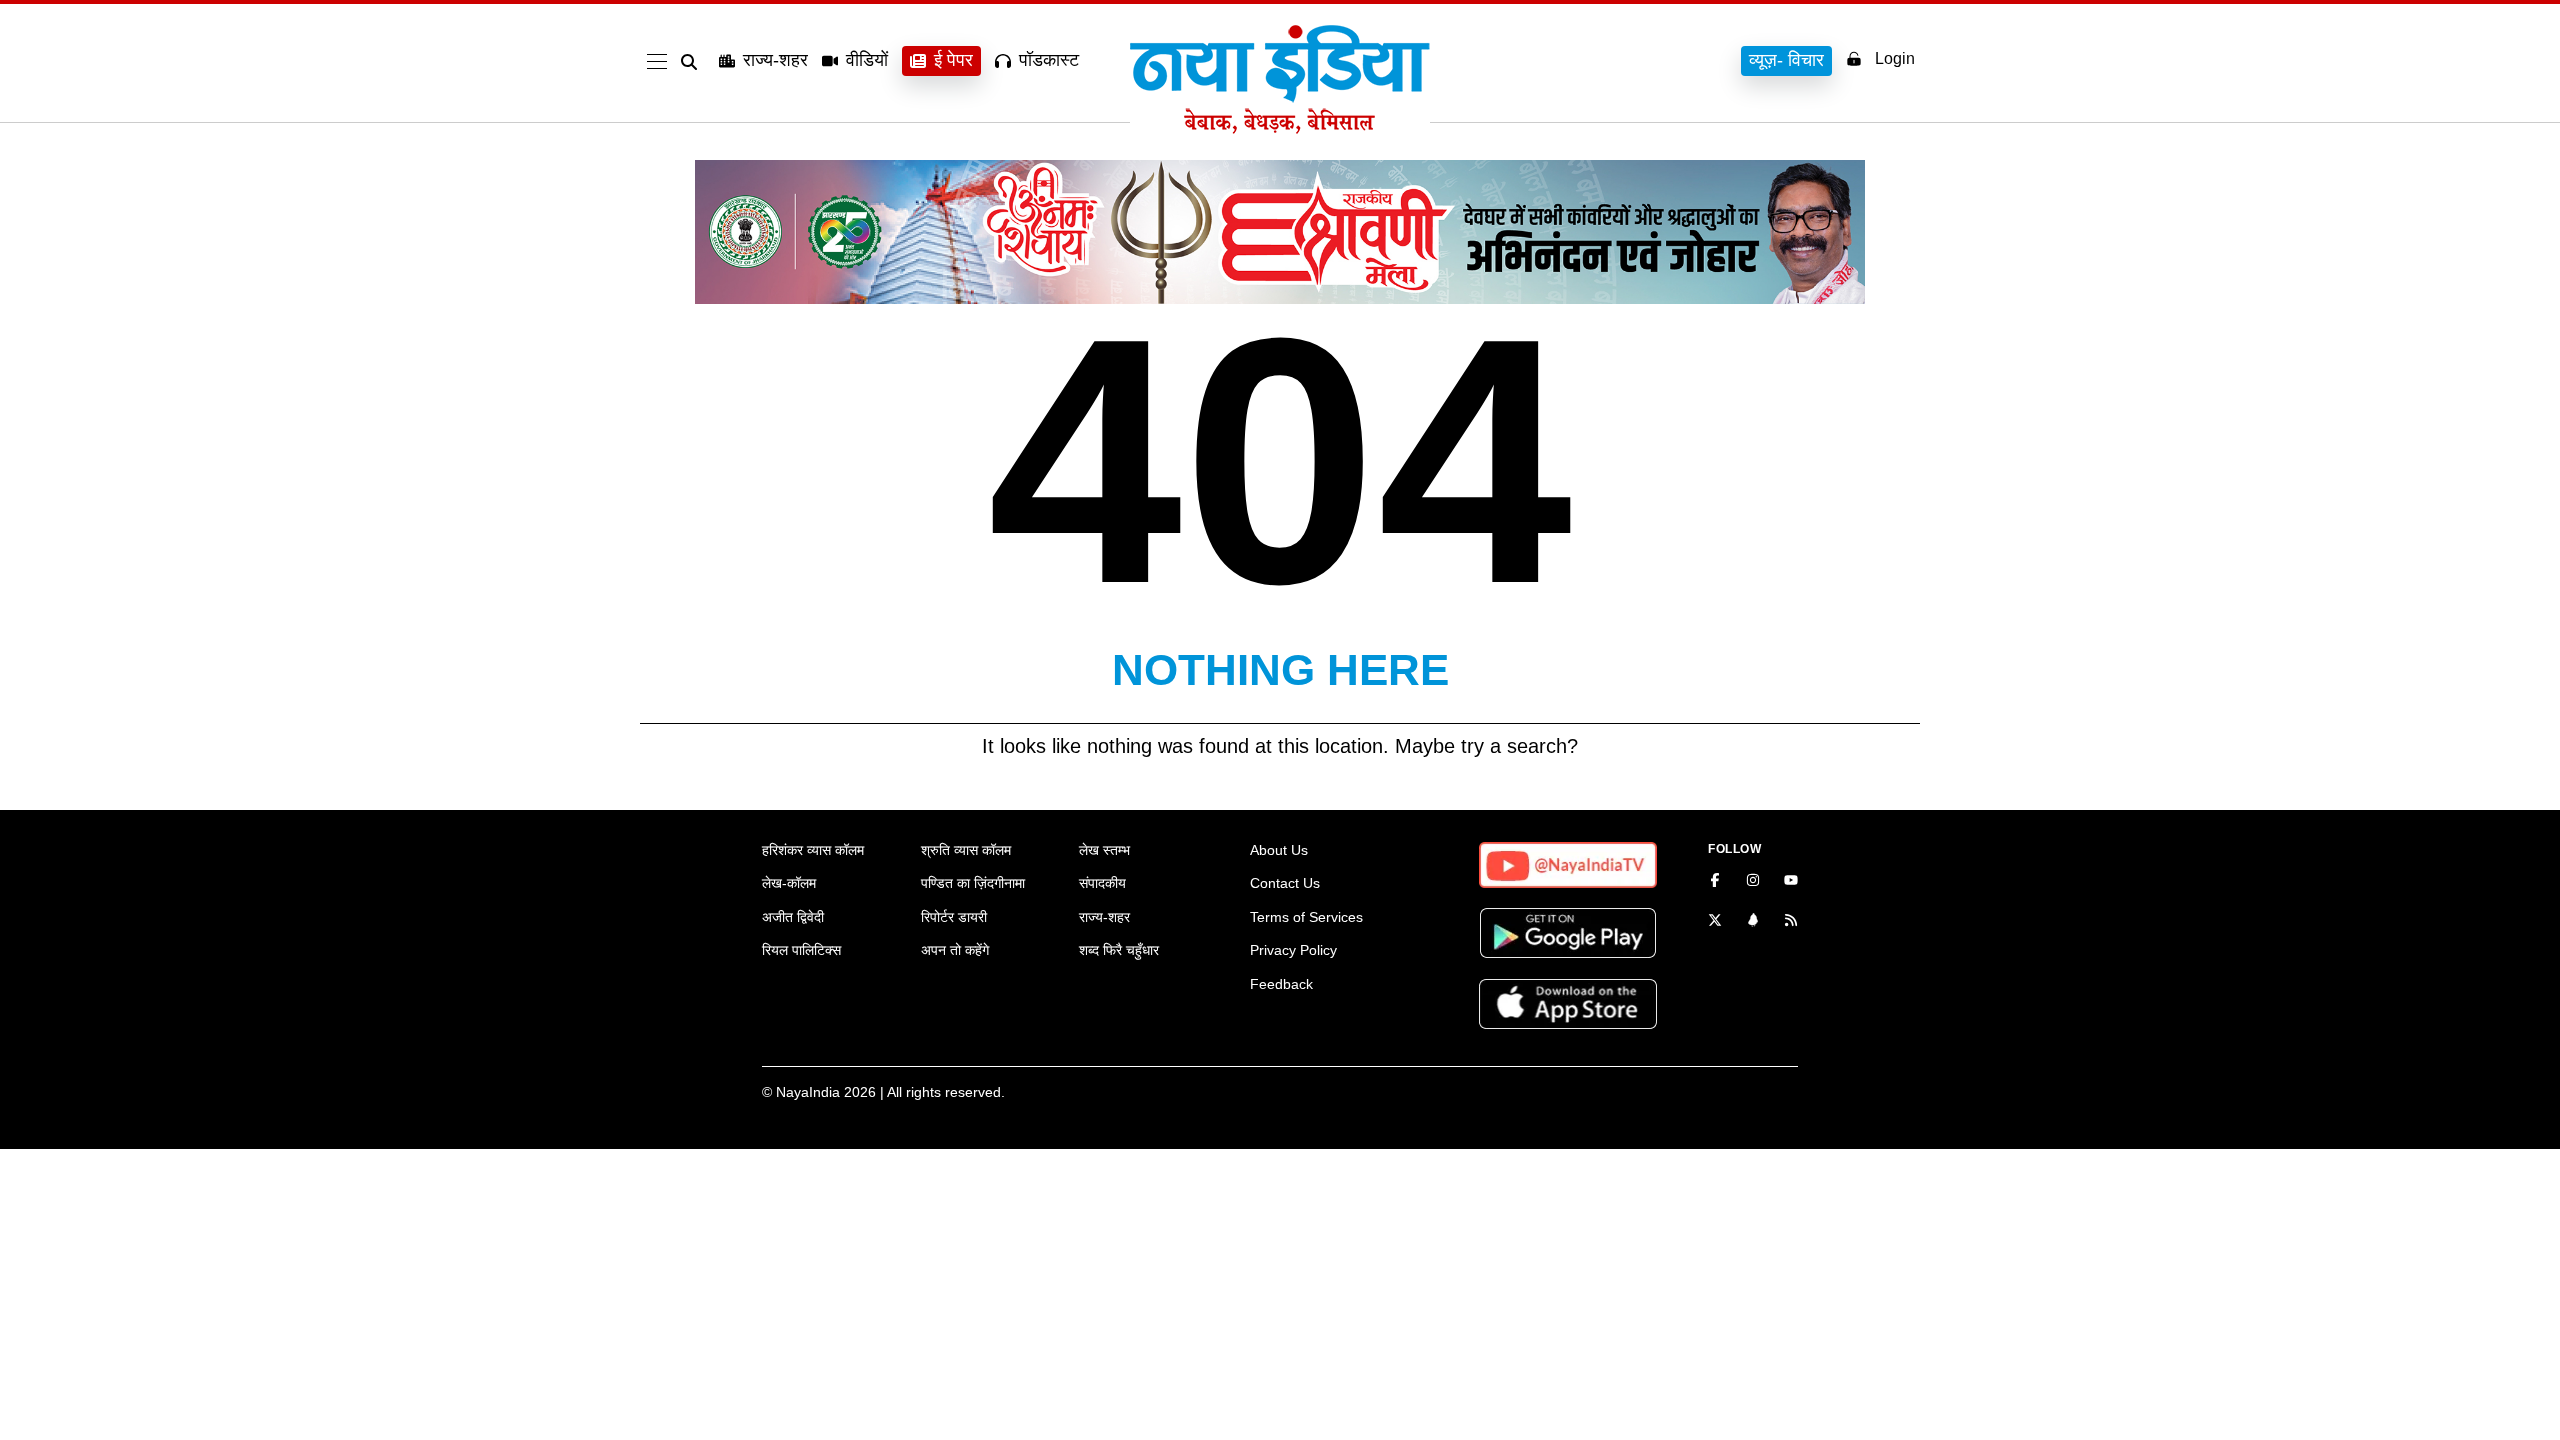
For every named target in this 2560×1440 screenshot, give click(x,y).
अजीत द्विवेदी (793, 917)
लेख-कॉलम (789, 883)
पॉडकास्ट (1049, 60)
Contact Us (1285, 883)
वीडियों (867, 60)
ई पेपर (953, 60)
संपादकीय (1102, 883)
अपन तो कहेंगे (955, 950)
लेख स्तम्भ (1104, 850)
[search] (693, 62)
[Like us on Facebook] (1715, 882)
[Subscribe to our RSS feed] (1791, 922)
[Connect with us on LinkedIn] (1753, 922)
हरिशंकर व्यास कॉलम (813, 850)
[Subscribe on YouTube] (1791, 882)
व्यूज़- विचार (1786, 60)
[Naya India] (1280, 128)
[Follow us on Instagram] (1753, 882)
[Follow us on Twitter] (1715, 922)
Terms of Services (1306, 917)
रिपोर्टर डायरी (954, 917)
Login (1895, 58)
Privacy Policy (1293, 950)
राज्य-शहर (775, 60)
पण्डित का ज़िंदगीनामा (973, 883)
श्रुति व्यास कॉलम (966, 850)
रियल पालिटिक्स (801, 950)
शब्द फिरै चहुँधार (1119, 950)
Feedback (1281, 984)
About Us (1279, 850)
